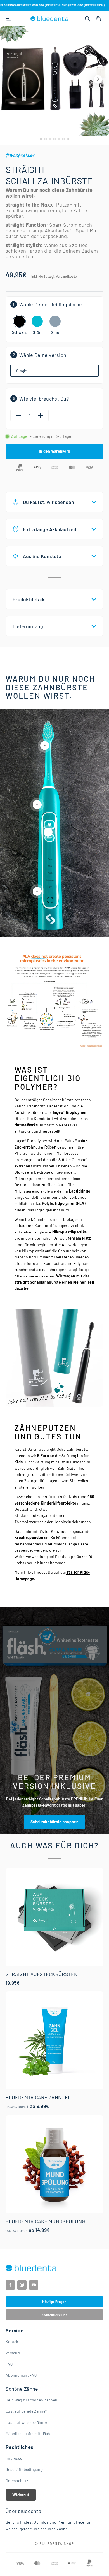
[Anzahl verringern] (18, 415)
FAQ (9, 2364)
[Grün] (37, 321)
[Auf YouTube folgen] (34, 2285)
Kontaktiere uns (54, 2315)
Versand (13, 2353)
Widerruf (21, 2495)
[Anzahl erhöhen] (41, 415)
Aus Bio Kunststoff (44, 556)
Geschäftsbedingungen (26, 2469)
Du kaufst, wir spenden (48, 502)
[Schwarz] (19, 321)
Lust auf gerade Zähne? (26, 2411)
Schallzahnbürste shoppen (54, 1822)
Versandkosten (67, 276)
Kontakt (13, 2342)
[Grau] (55, 321)
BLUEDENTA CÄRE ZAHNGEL (38, 2097)
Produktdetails (29, 599)
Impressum (16, 2458)
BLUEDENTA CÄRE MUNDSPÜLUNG (45, 2221)
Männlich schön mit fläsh (28, 2433)
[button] (98, 79)
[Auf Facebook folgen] (10, 2285)
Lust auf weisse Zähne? (26, 2422)
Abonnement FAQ (21, 2375)
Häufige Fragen (54, 2302)
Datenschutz (17, 2481)
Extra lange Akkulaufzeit (50, 529)
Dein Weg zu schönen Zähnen (31, 2400)
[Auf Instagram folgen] (22, 2285)
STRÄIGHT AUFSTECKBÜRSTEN (42, 1974)
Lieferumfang (28, 626)
